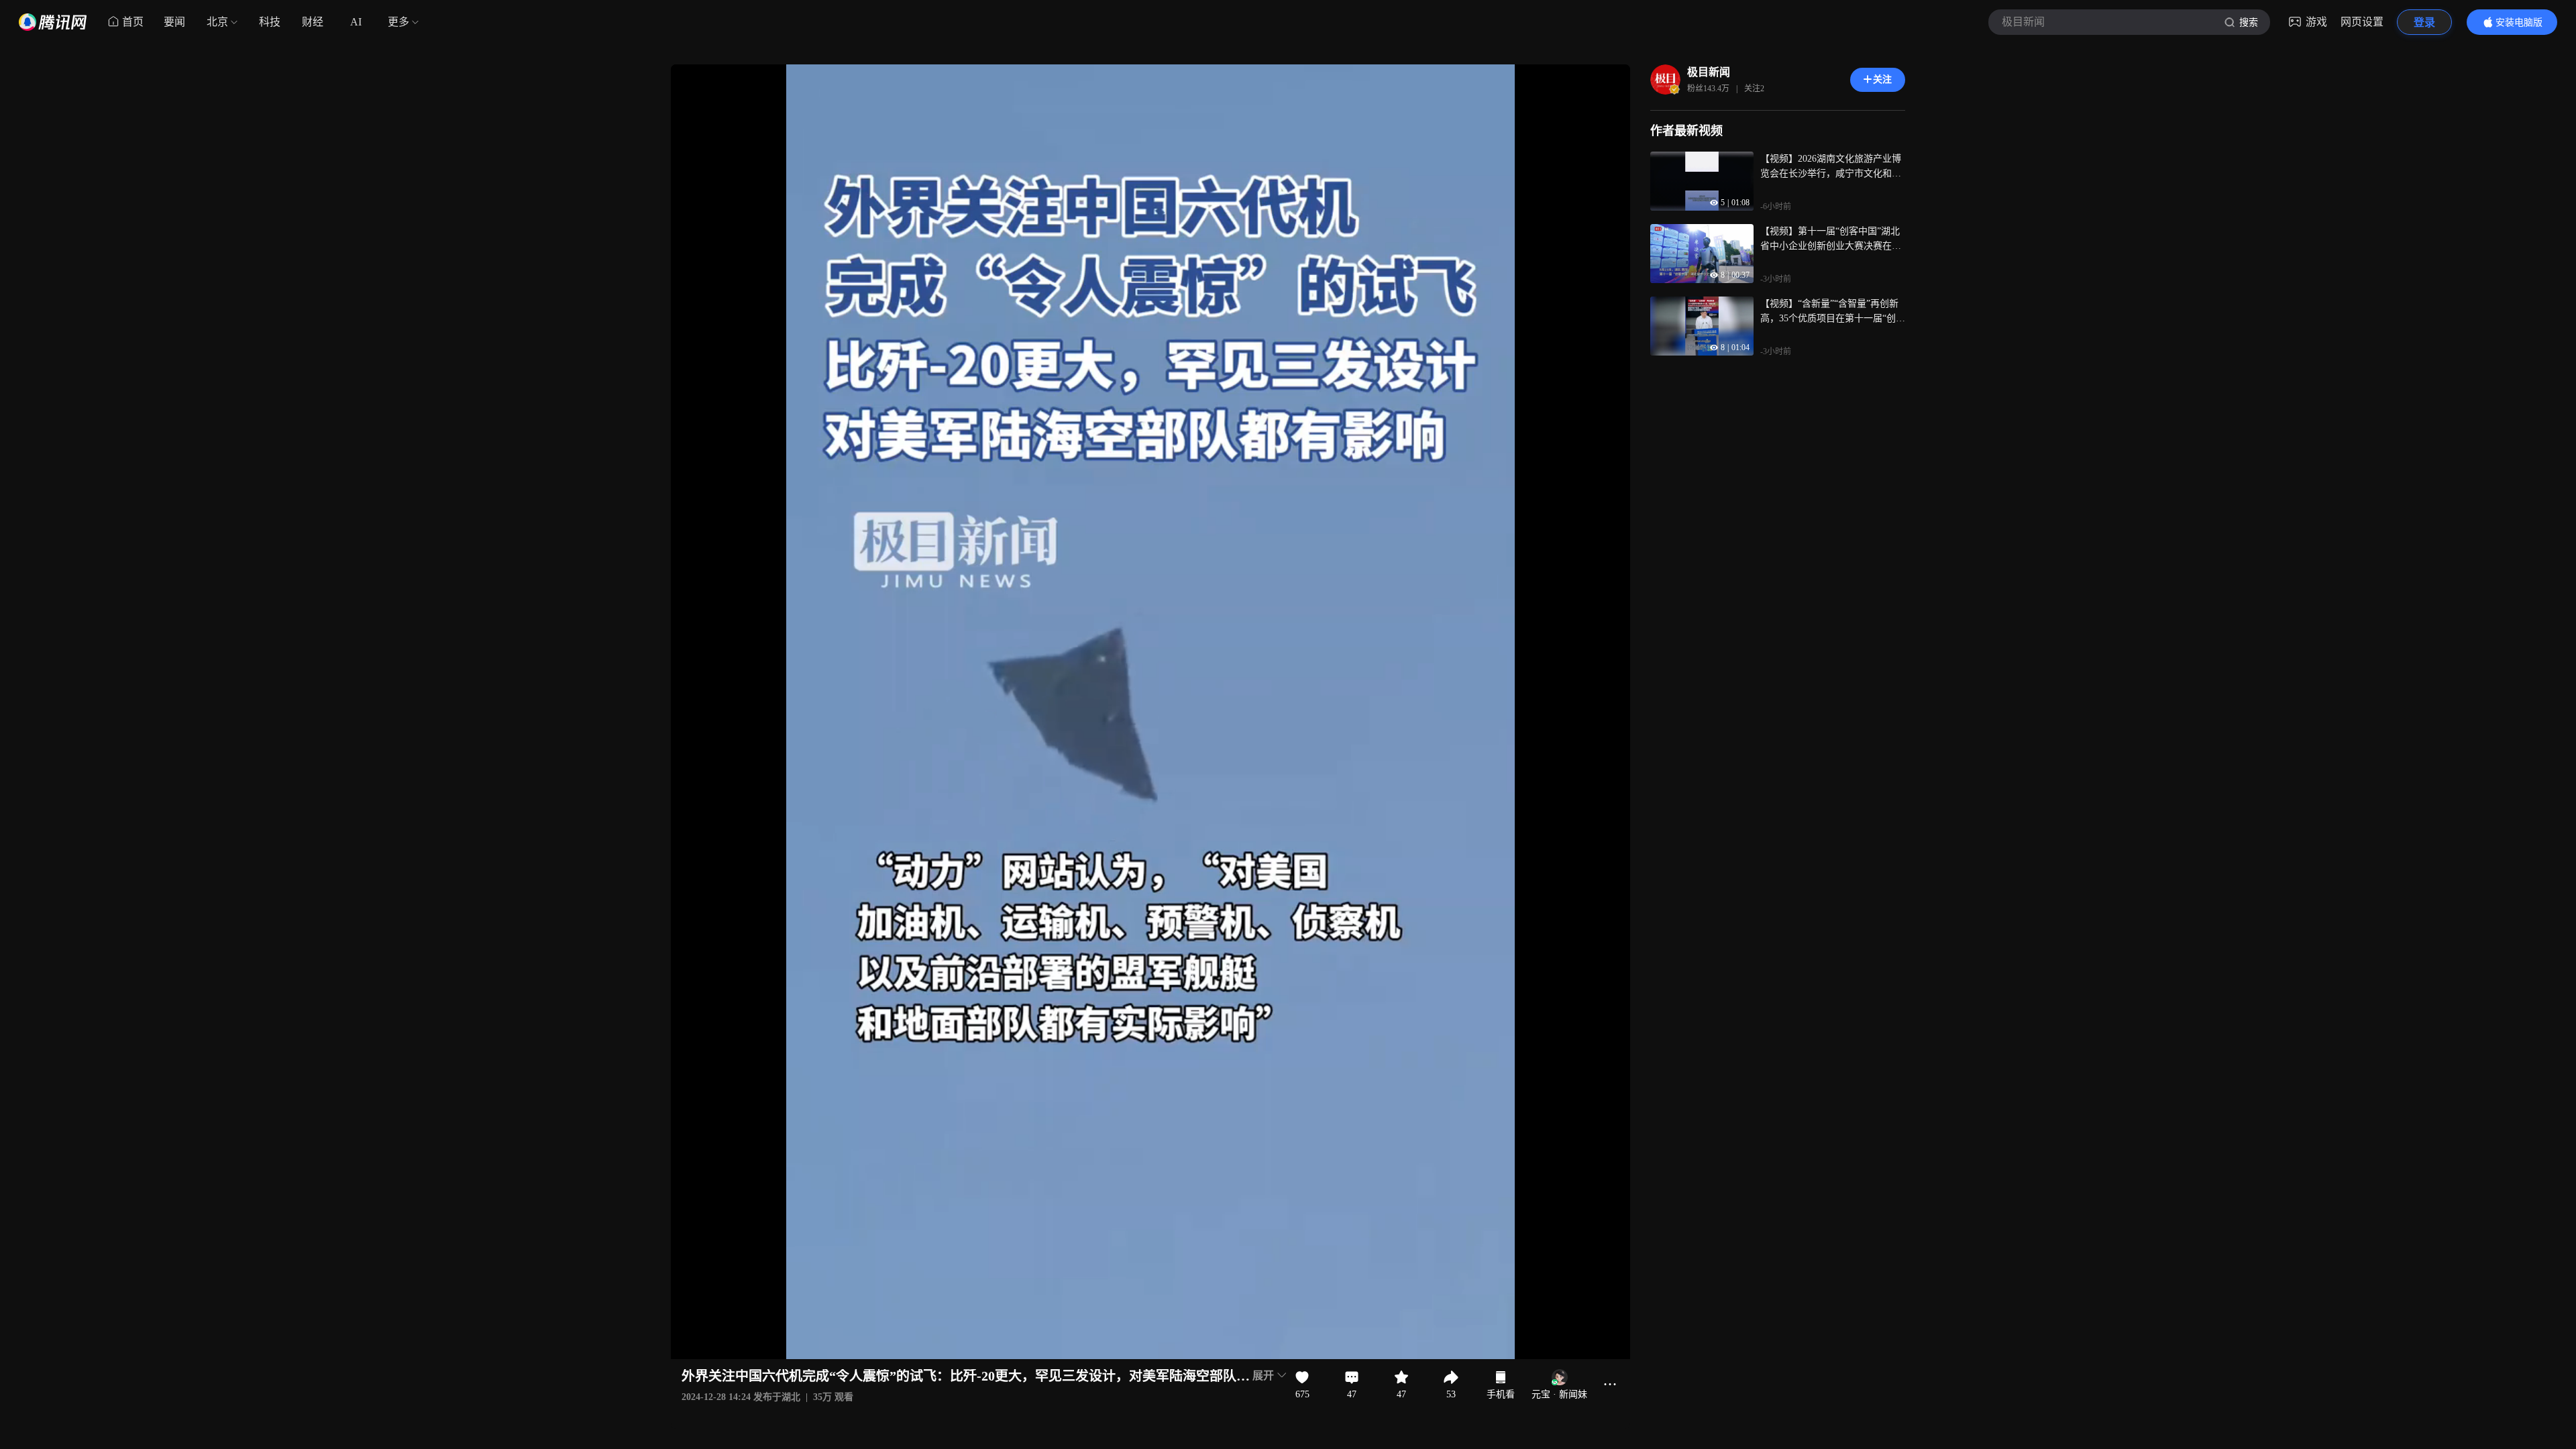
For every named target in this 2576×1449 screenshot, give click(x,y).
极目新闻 (1709, 72)
